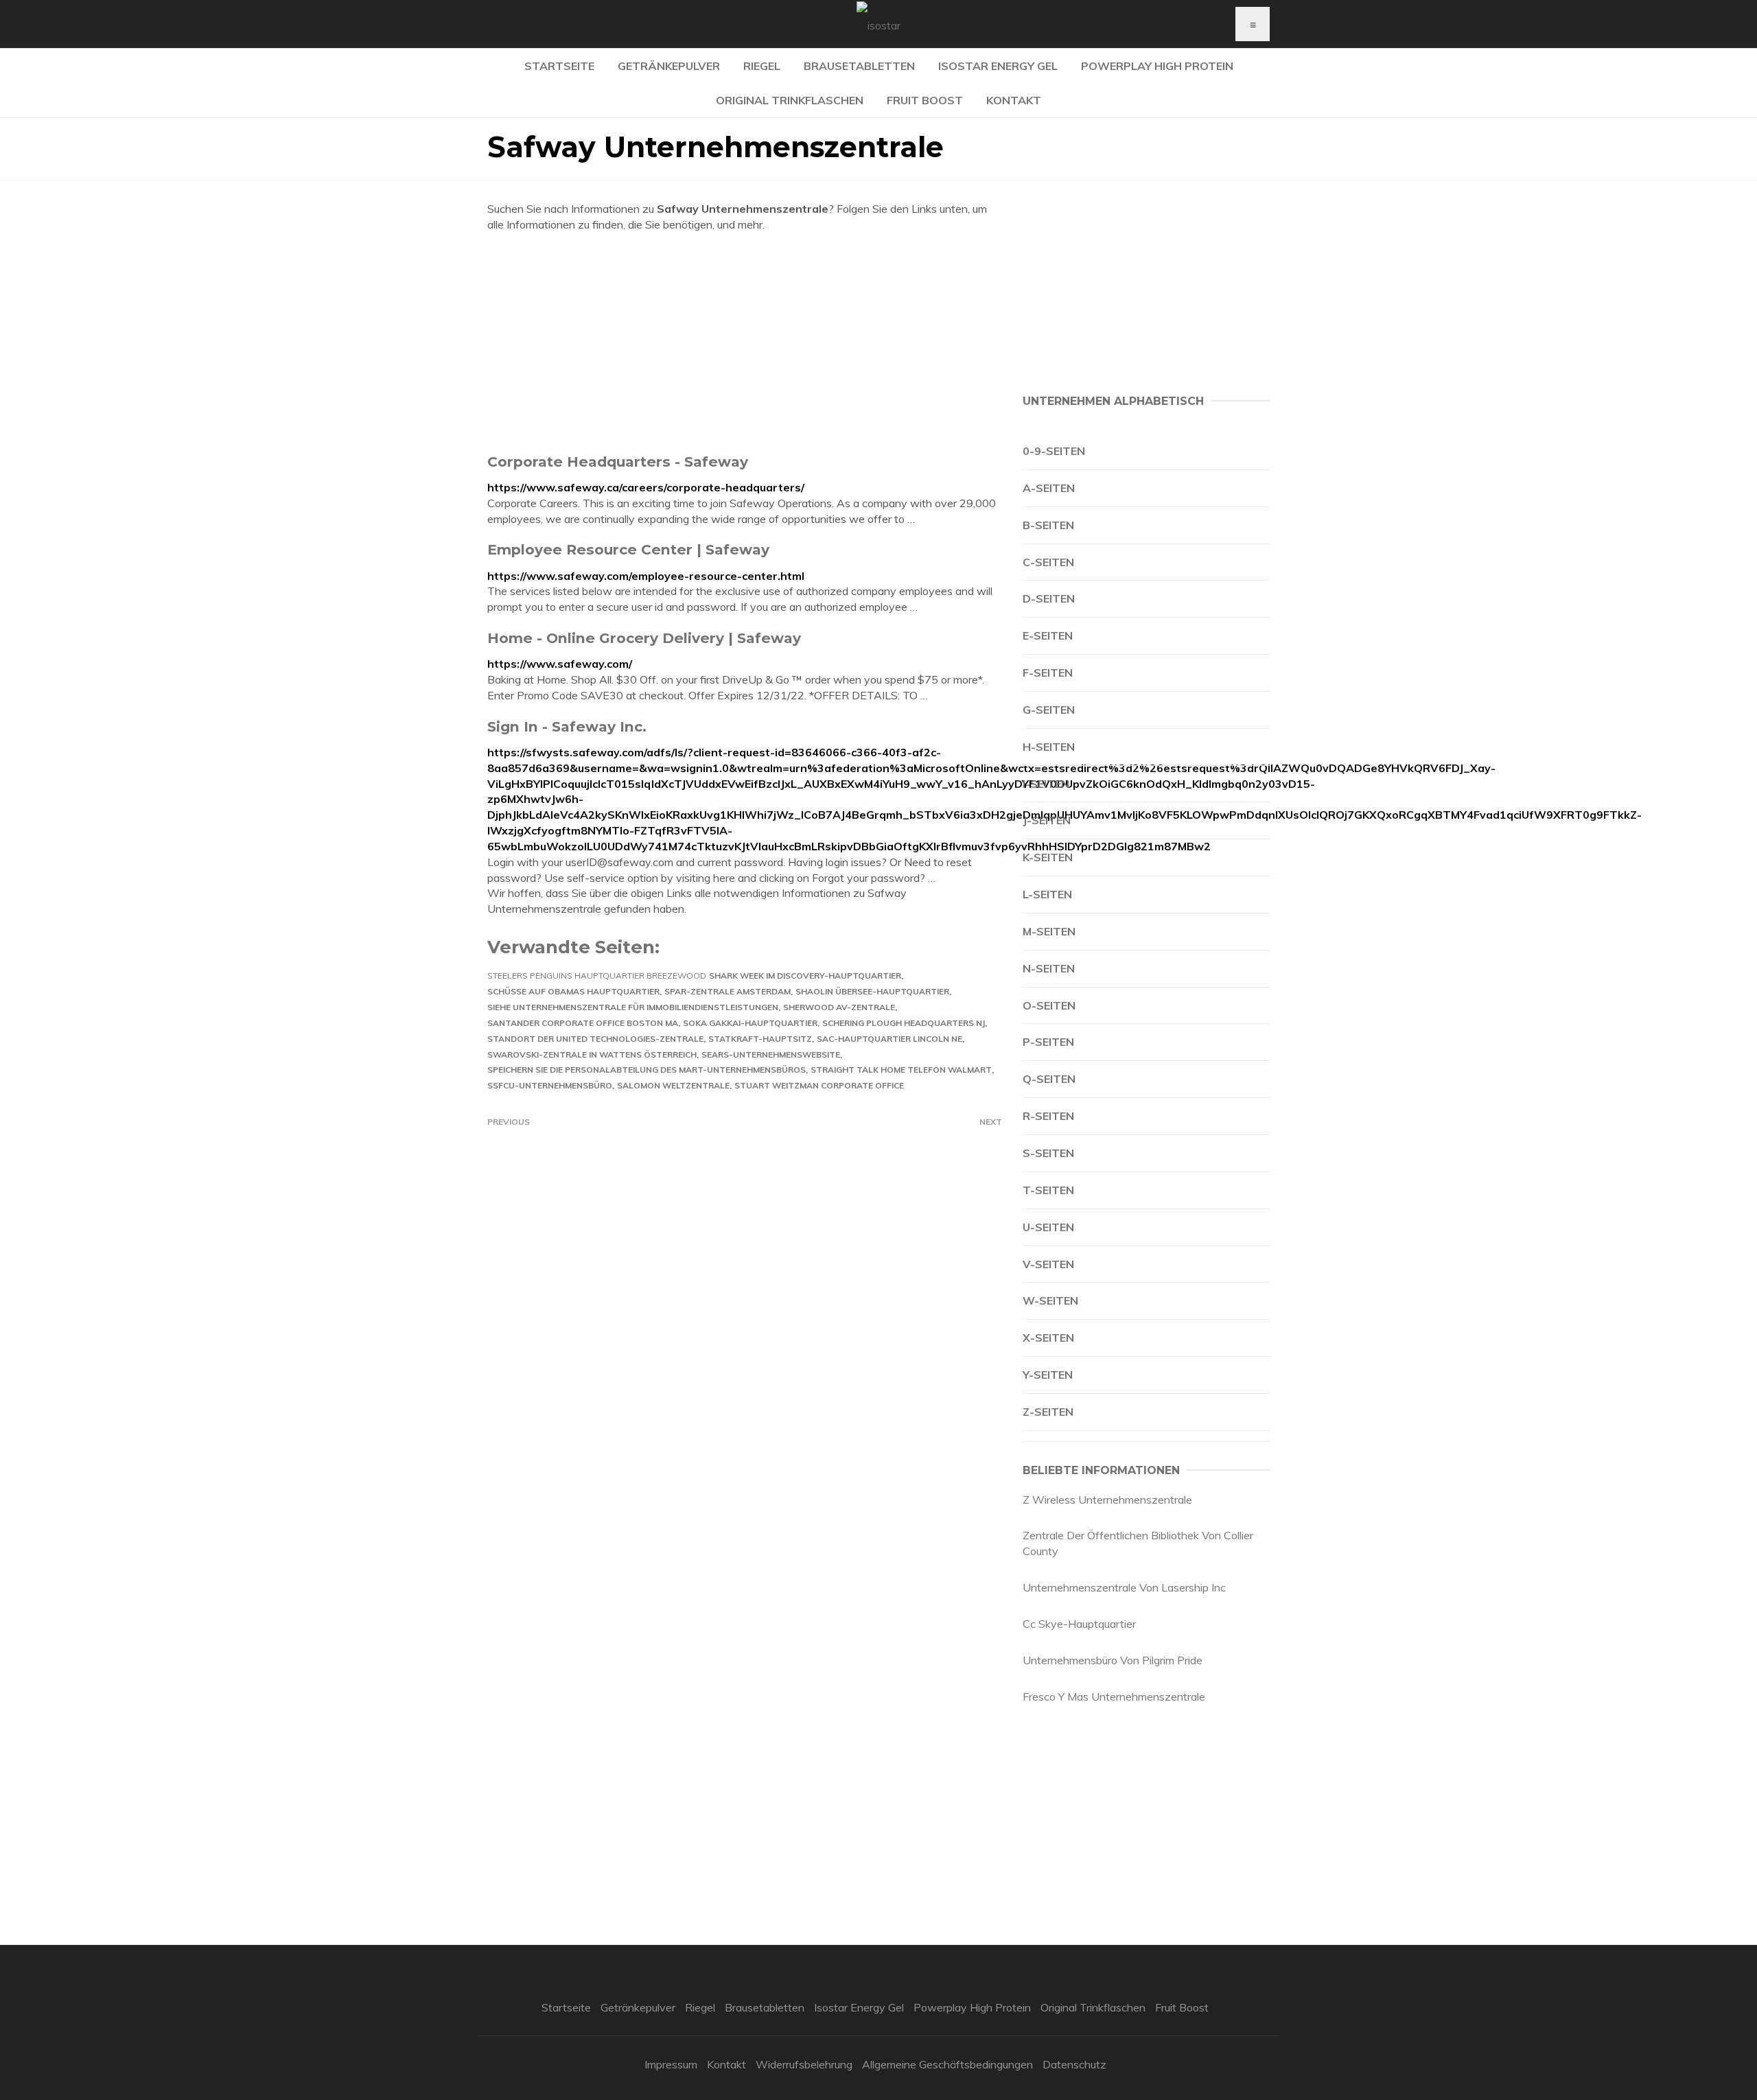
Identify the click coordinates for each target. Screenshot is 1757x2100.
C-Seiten (1048, 562)
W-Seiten (1050, 1300)
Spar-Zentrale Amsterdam (728, 991)
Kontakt (1014, 100)
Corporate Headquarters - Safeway (618, 462)
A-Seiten (1049, 488)
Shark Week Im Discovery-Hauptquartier (805, 976)
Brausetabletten (859, 66)
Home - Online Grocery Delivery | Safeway (644, 638)
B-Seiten (1048, 525)
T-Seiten (1048, 1190)
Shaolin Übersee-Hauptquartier (872, 991)
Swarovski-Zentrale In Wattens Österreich (592, 1054)
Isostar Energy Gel (998, 66)
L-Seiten (1047, 894)
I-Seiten (1046, 784)
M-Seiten (1049, 931)
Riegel (762, 66)
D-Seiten (1049, 598)
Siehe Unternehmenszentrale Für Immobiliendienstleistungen (633, 1007)
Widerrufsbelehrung (804, 2064)
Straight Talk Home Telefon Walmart (901, 1070)
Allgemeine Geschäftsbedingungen (947, 2064)
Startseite (559, 66)
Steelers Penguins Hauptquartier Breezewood (597, 976)
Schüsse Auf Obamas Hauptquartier (573, 991)
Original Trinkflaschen (790, 100)
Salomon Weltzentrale (673, 1085)
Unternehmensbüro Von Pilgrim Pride (1113, 1660)
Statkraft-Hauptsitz (760, 1039)
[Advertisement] (745, 342)
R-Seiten (1048, 1116)
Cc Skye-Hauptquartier (1079, 1624)
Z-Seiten (1048, 1412)
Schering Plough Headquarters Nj (904, 1023)
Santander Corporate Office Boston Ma (583, 1023)
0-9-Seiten (1054, 451)
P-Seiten (1048, 1042)
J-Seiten (1047, 820)
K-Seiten (1048, 857)
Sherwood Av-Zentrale (839, 1007)
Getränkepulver (669, 66)
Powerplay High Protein (1157, 66)
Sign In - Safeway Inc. (567, 726)
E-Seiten (1048, 635)
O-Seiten (1049, 1005)
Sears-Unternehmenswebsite (771, 1054)
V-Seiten (1048, 1264)
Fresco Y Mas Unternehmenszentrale (1114, 1696)
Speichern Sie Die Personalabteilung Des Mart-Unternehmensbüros (647, 1070)
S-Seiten (1048, 1153)
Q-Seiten (1049, 1079)
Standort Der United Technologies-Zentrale (595, 1039)
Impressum (671, 2064)
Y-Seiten (1048, 1375)
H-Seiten (1049, 747)
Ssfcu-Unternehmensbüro (550, 1085)
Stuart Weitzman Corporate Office (819, 1085)
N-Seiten (1049, 968)
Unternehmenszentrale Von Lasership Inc (1124, 1587)
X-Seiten (1048, 1338)
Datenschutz (1074, 2064)
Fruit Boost (925, 100)
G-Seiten (1049, 710)
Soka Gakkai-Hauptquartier (750, 1023)
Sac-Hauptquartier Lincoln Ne (889, 1039)
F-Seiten (1048, 673)
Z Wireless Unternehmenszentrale (1107, 1500)
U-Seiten (1048, 1227)
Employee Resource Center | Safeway (628, 549)
